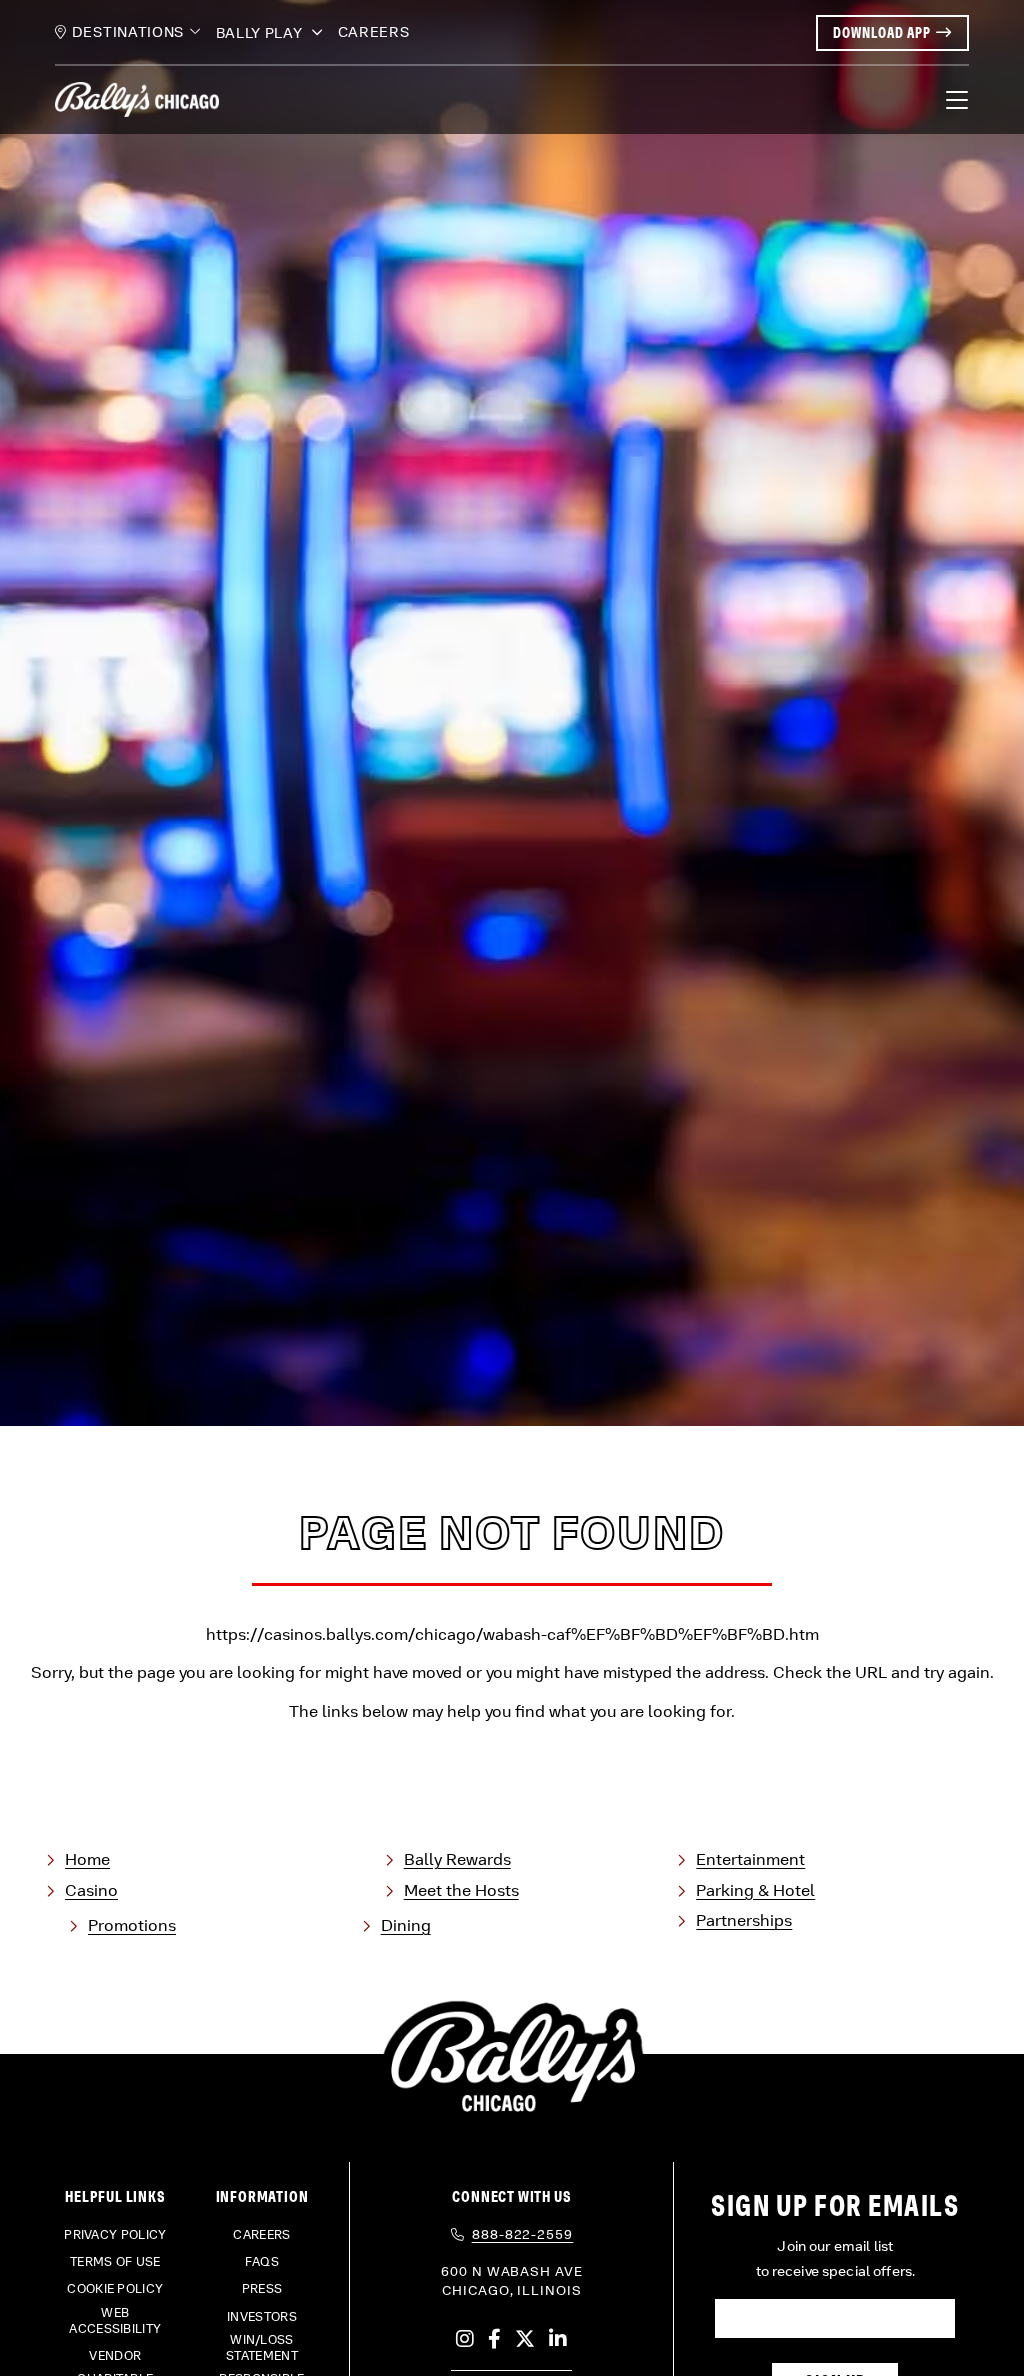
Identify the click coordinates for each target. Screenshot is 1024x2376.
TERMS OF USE (115, 2262)
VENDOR (115, 2356)
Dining (406, 1925)
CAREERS (374, 32)
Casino (91, 1890)
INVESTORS (262, 2317)
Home (87, 1859)
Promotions (132, 1925)
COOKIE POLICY (115, 2289)
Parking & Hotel (755, 1890)
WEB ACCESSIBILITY (115, 2321)
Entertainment (750, 1859)
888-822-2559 (523, 2234)
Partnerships (744, 1920)
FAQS (262, 2262)
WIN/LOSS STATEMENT (262, 2348)
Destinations (128, 32)
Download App (882, 32)
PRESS (262, 2289)
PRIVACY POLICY (115, 2235)
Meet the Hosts (461, 1890)
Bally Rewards (457, 1859)
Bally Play (261, 33)
